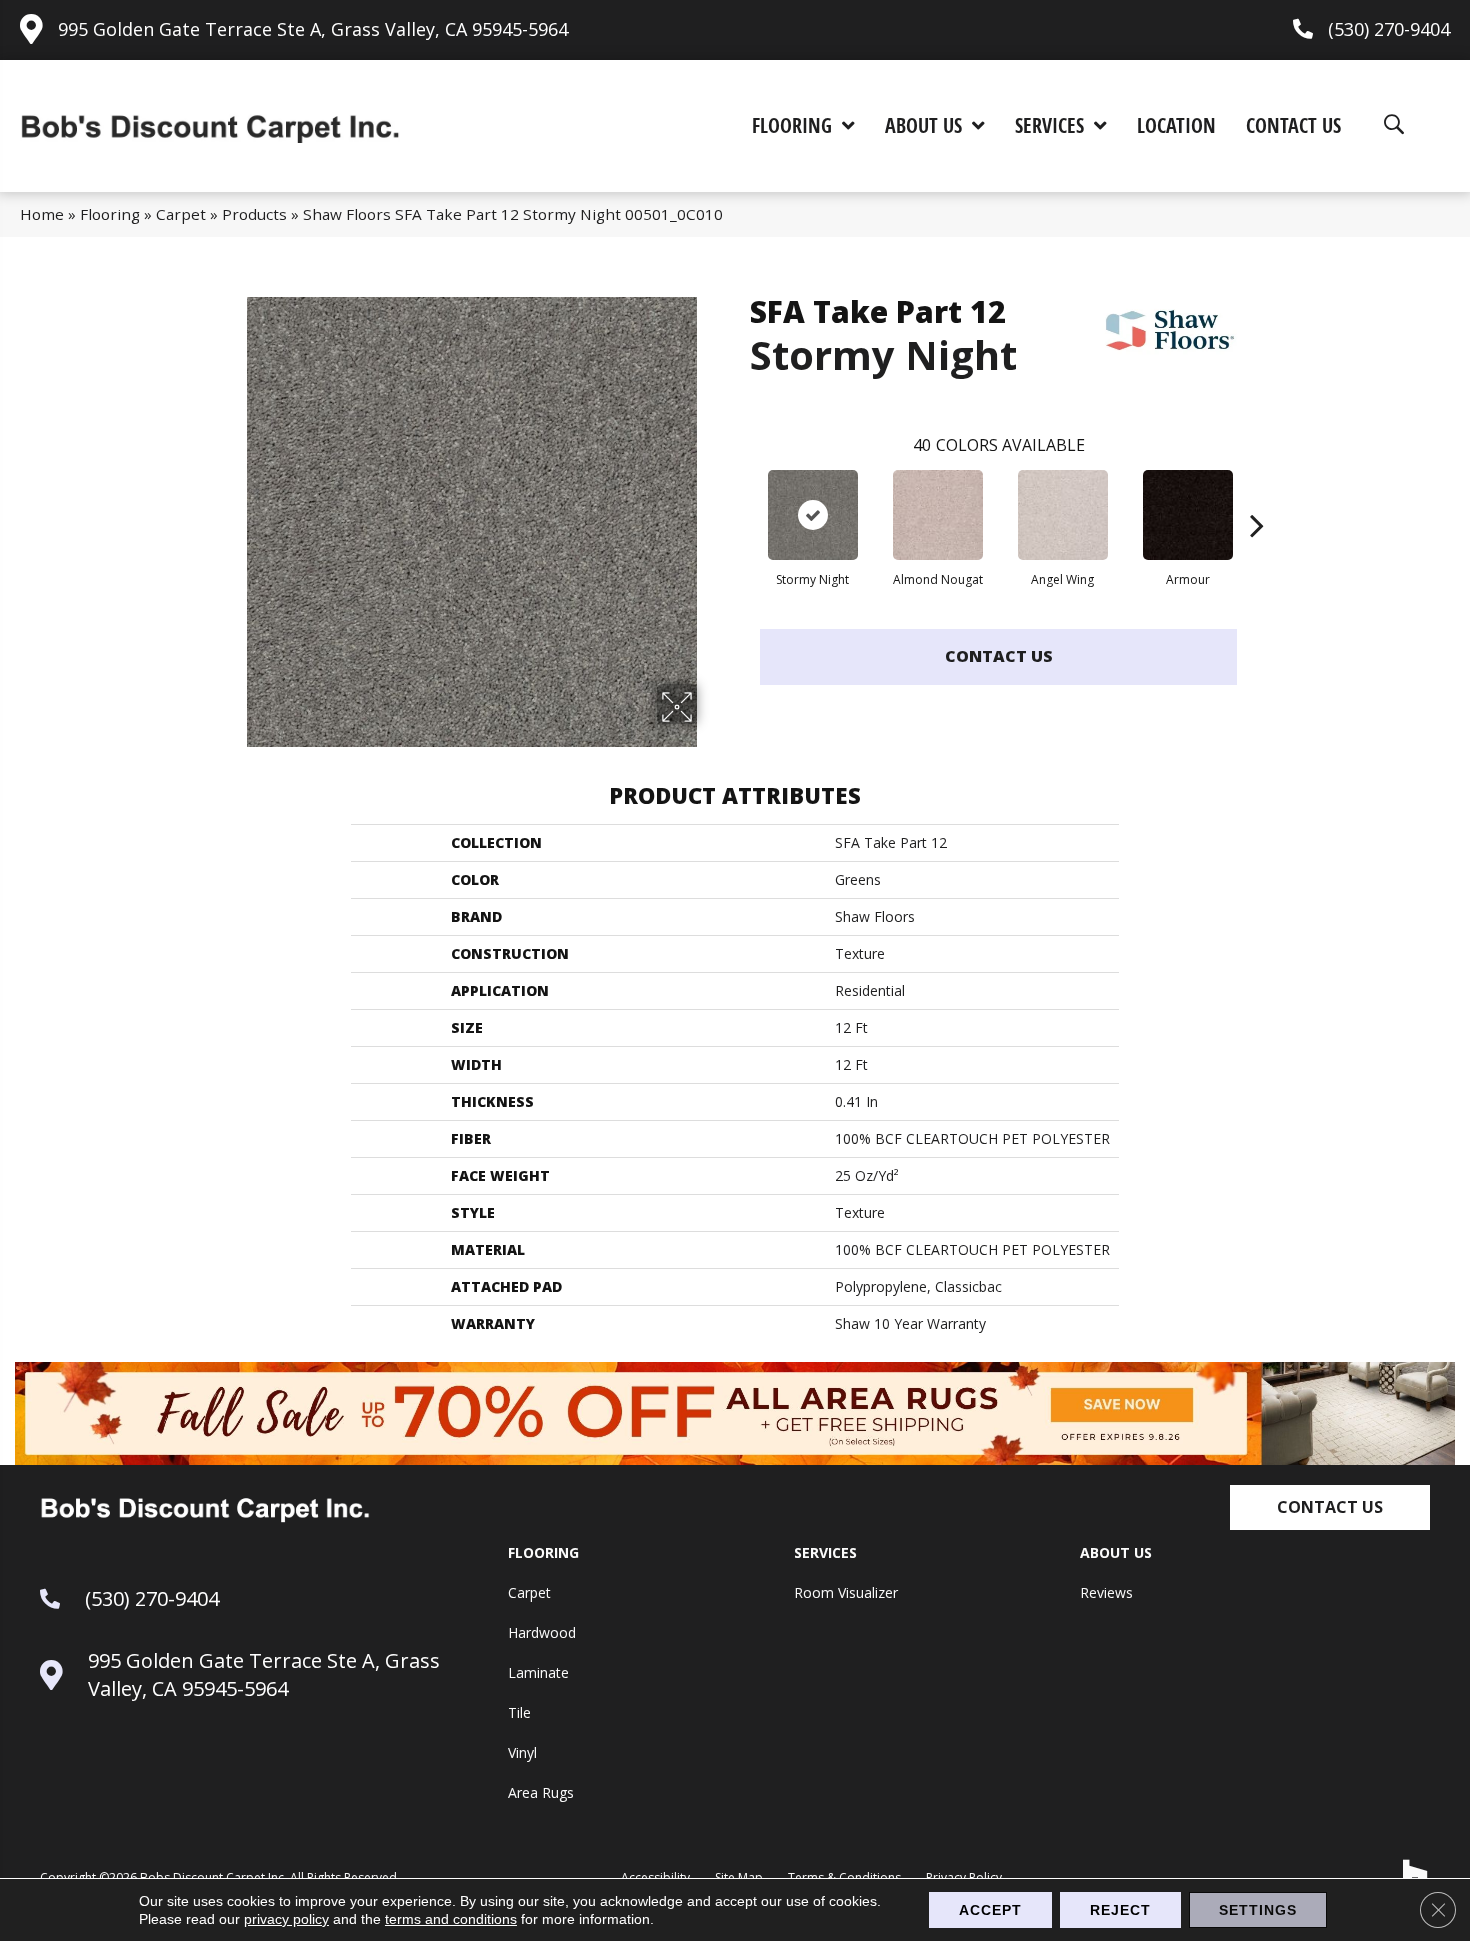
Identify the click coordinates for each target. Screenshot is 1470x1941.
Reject (1120, 1910)
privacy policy (286, 1919)
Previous (740, 495)
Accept (990, 1910)
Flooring (110, 214)
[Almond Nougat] (938, 515)
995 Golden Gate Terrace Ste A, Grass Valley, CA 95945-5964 (313, 29)
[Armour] (1188, 515)
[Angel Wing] (1063, 515)
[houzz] (1416, 1873)
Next (1257, 495)
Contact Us (999, 656)
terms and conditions (451, 1919)
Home (42, 214)
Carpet (181, 214)
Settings (1258, 1910)
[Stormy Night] (813, 515)
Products (254, 214)
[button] (1330, 1507)
